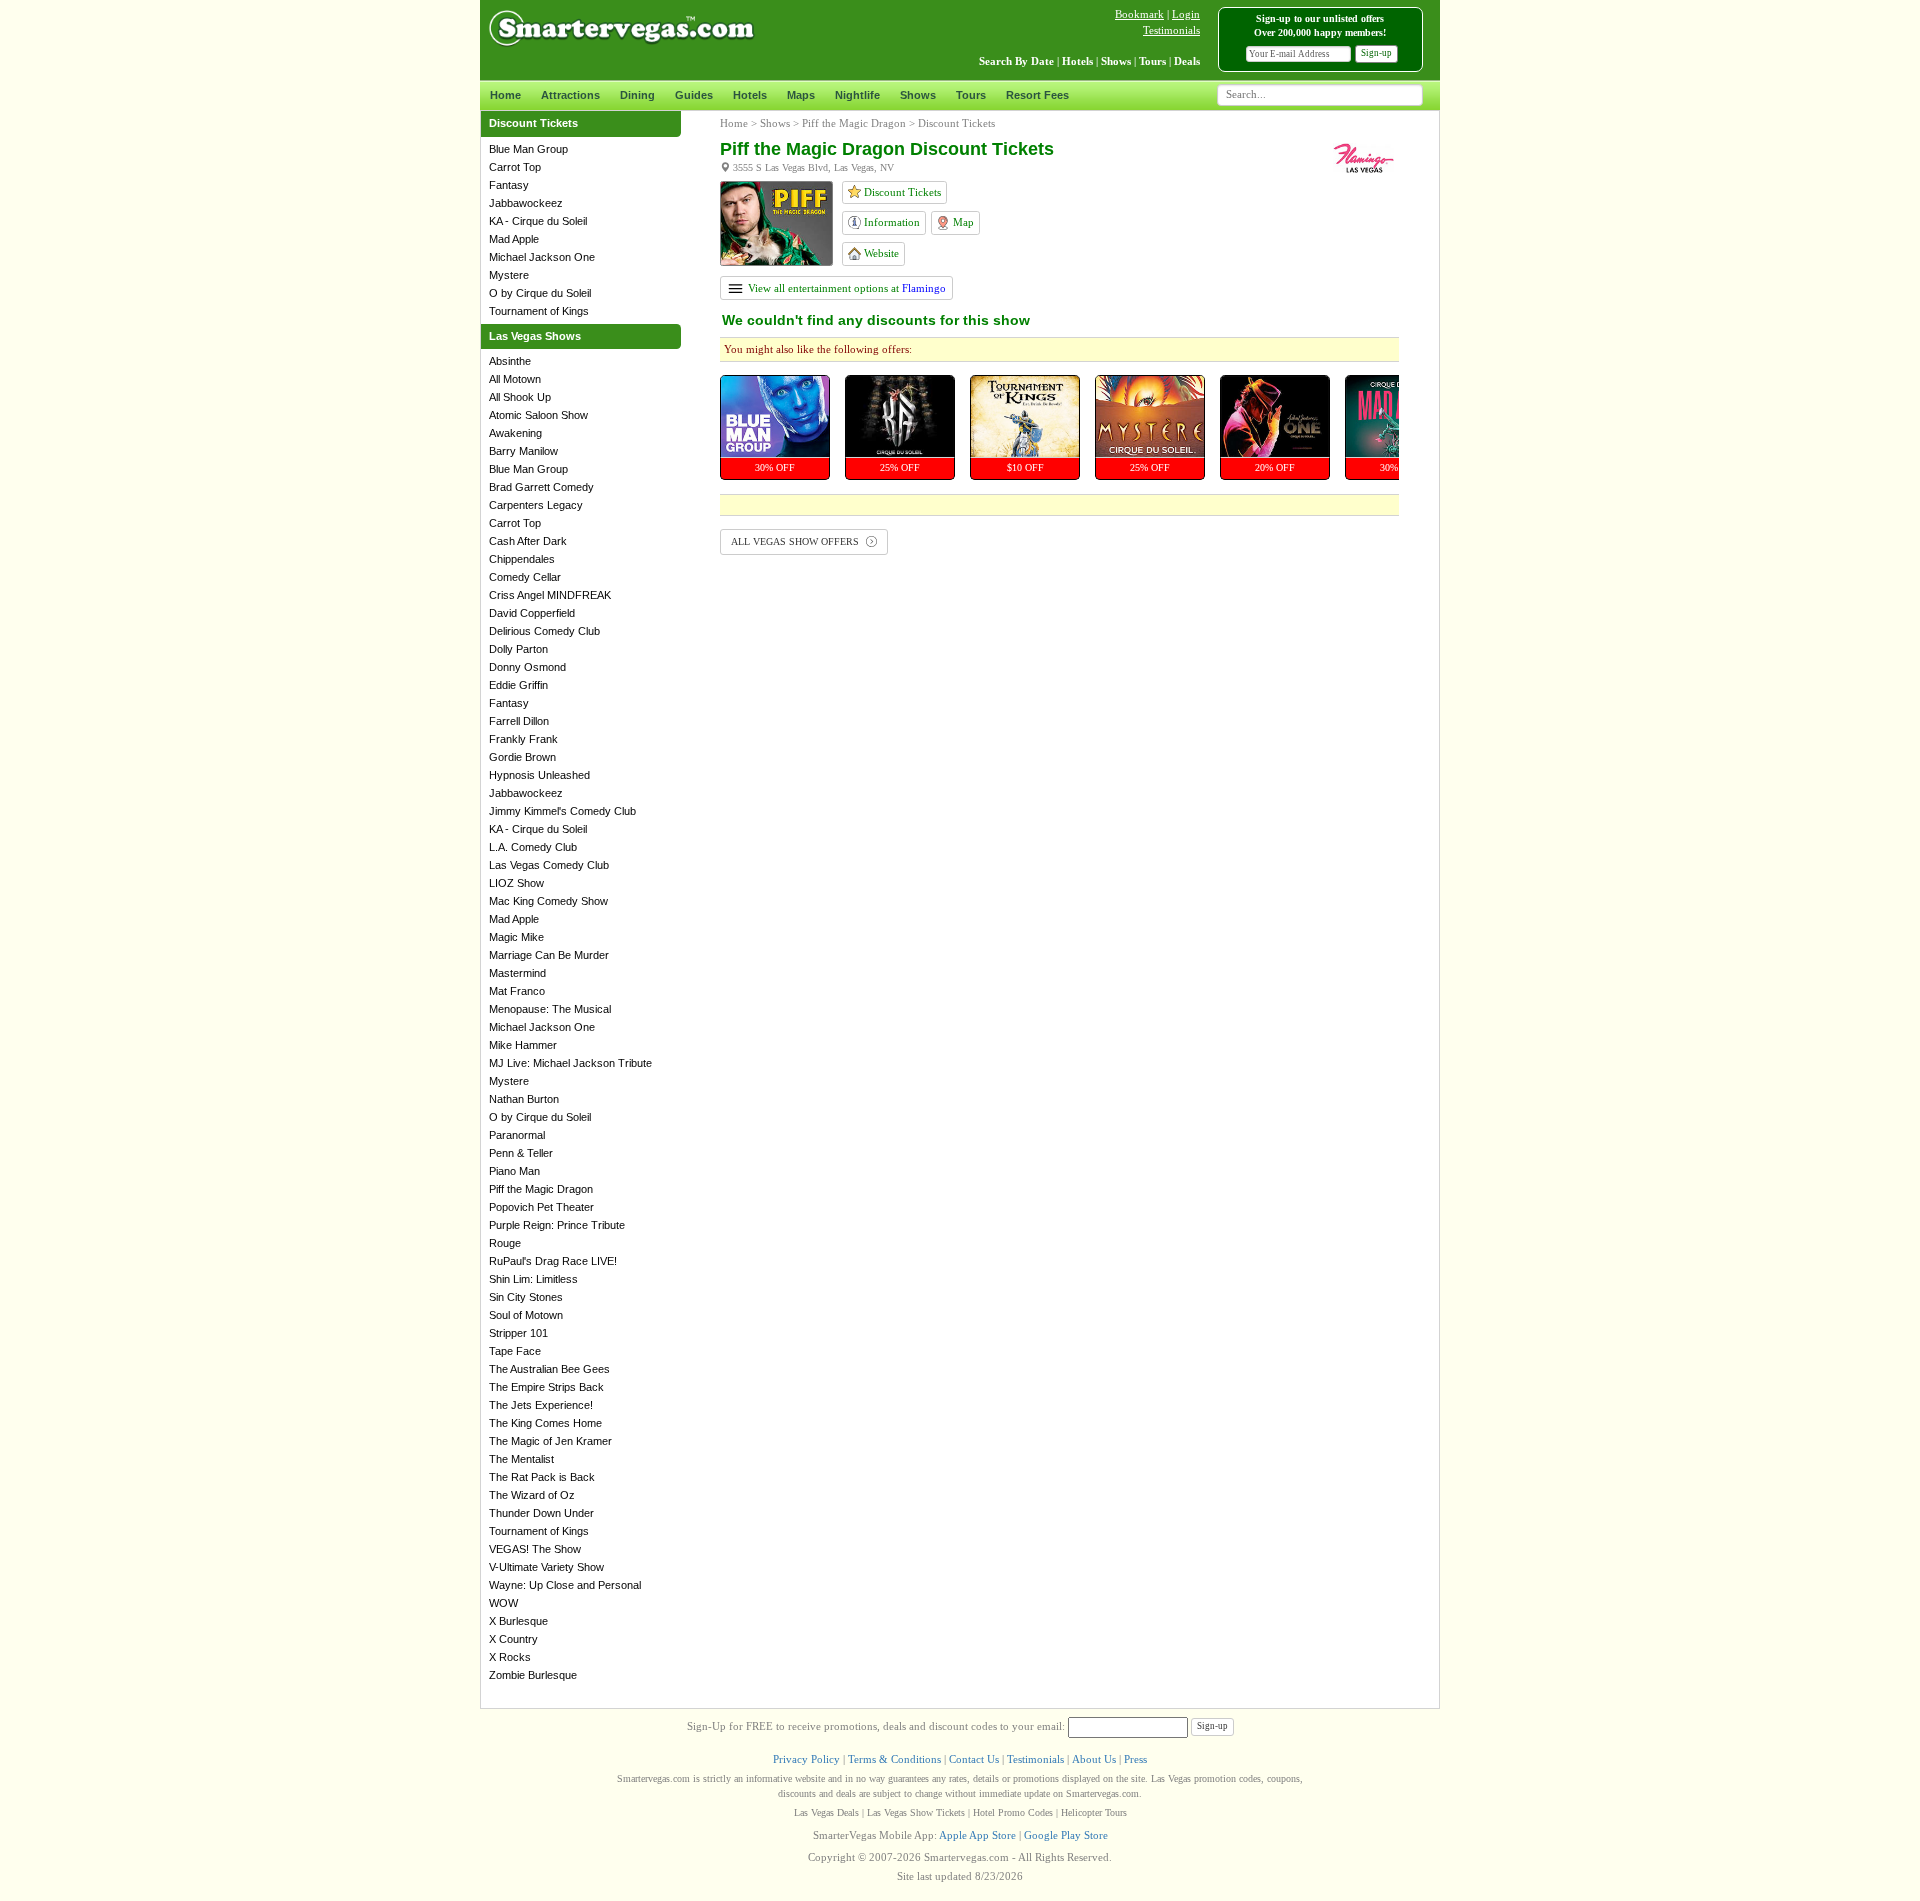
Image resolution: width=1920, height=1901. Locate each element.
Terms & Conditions (894, 1759)
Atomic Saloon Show (538, 415)
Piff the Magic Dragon (541, 1189)
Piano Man (514, 1171)
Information (890, 222)
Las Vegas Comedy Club (549, 865)
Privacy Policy (806, 1759)
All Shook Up (520, 397)
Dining (637, 95)
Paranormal (517, 1135)
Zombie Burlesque (533, 1675)
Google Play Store (1066, 1835)
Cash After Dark (528, 541)
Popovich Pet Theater (541, 1207)
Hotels (750, 95)
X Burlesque (518, 1621)
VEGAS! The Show (535, 1549)
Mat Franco (517, 991)
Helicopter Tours (1094, 1812)
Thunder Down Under (541, 1513)
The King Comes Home (545, 1423)
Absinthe (510, 361)
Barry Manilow (523, 451)
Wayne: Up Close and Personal (565, 1585)
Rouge (505, 1243)
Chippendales (522, 559)
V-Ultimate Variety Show (546, 1567)
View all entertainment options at (845, 288)
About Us (1094, 1759)
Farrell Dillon (519, 721)
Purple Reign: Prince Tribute (557, 1225)
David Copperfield (532, 613)
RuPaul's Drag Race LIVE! (553, 1261)
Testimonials (1171, 30)
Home (505, 95)
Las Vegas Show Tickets (916, 1812)
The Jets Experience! (541, 1405)
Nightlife (857, 95)
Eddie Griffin (518, 685)
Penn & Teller (521, 1153)
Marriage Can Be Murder (549, 955)
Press (1135, 1759)
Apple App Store (977, 1835)
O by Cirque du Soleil (540, 293)
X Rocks (510, 1657)
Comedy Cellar (525, 577)
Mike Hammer (523, 1045)
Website (880, 253)
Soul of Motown (526, 1315)
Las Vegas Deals (826, 1812)
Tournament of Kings (539, 311)
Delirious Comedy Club (544, 631)
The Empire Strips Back (546, 1387)
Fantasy (509, 185)
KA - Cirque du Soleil (538, 221)
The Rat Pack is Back (542, 1477)
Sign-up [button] (1376, 53)
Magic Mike (516, 937)
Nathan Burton (524, 1099)
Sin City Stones (526, 1297)
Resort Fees (1037, 95)
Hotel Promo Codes (1013, 1812)
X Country (513, 1639)
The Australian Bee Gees (549, 1369)
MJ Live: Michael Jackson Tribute (570, 1063)
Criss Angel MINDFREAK (550, 595)
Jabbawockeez (526, 203)
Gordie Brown (522, 757)
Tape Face (515, 1351)
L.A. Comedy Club (533, 847)
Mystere (509, 275)
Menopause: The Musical (550, 1009)
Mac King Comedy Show (548, 901)
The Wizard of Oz (532, 1495)
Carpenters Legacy (536, 505)
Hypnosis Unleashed (539, 775)
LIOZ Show (516, 883)
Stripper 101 (518, 1333)
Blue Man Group (528, 149)
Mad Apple (514, 239)
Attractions (570, 95)
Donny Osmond (527, 667)
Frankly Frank (523, 739)
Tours (971, 95)
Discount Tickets (901, 192)
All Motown (515, 379)
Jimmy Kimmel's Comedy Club (562, 811)
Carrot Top (515, 167)
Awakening (515, 433)
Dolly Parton (518, 649)
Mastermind (517, 973)
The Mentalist (521, 1459)
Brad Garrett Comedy (541, 487)
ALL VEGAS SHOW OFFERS (796, 541)
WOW (503, 1603)
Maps (801, 95)
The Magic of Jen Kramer (550, 1441)
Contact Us (974, 1759)
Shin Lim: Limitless (533, 1279)
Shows (918, 95)
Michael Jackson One (542, 257)
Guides (694, 95)
